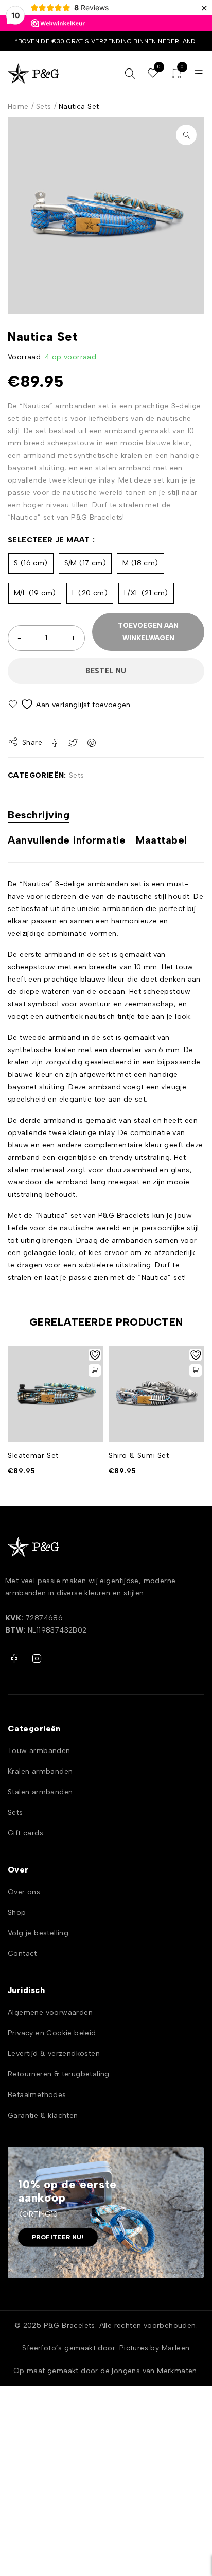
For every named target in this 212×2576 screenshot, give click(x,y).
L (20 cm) (90, 593)
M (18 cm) (140, 563)
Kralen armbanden (40, 1771)
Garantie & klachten (43, 2115)
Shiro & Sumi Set (139, 1456)
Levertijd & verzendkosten (54, 2054)
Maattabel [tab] (162, 840)
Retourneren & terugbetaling (59, 2074)
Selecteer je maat (49, 540)
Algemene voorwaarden (50, 2012)
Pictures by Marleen (155, 2348)
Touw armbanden (39, 1751)
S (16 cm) (31, 563)
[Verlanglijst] (70, 704)
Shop (17, 1912)
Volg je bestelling (38, 1933)
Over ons (24, 1892)
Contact (22, 1954)
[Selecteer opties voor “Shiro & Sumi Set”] (196, 1370)
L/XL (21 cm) (146, 593)
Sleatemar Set (33, 1456)
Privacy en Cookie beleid (52, 2033)
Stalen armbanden (40, 1792)
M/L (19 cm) (35, 593)
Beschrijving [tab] (39, 815)
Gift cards (25, 1833)
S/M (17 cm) (85, 563)
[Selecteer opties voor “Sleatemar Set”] (95, 1370)
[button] (186, 135)
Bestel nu (106, 671)
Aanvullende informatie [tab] (67, 840)
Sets (44, 106)
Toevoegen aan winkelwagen (148, 632)
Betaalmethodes (37, 2095)
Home (18, 106)
